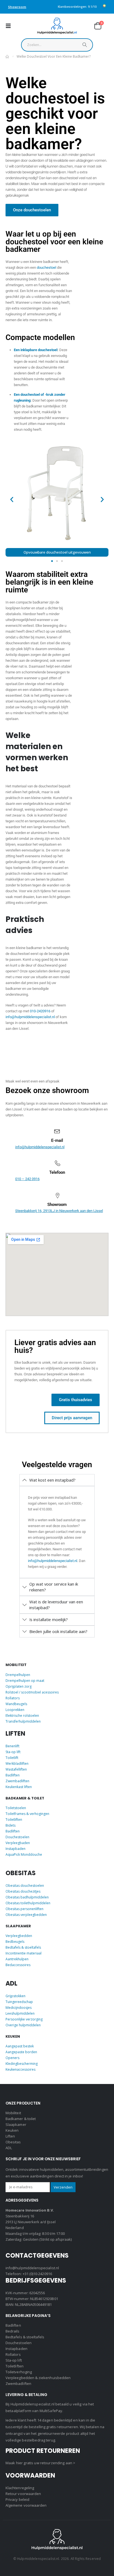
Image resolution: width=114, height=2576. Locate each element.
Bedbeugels (15, 1942)
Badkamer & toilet (21, 2119)
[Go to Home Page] (7, 57)
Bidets (11, 1825)
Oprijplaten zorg (19, 1686)
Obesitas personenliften (24, 1909)
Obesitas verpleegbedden (26, 1915)
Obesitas (13, 2142)
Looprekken (15, 1710)
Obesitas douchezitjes (23, 1891)
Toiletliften (14, 1820)
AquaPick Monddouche (24, 1854)
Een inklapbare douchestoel (36, 350)
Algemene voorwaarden (26, 2505)
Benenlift (12, 1746)
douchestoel (46, 268)
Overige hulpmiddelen (23, 2025)
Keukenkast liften (19, 1787)
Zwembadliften (17, 1781)
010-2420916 (40, 1011)
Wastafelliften (16, 1769)
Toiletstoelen (16, 1808)
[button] (10, 26)
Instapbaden (15, 1849)
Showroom (17, 7)
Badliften (13, 1775)
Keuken (12, 2130)
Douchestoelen (17, 1837)
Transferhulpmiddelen (23, 1721)
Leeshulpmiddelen (20, 2013)
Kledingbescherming (22, 2064)
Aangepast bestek (20, 2046)
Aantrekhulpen (17, 1959)
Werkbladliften (17, 1764)
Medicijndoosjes (19, 2008)
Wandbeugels (16, 1704)
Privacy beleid (17, 2499)
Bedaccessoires (18, 1965)
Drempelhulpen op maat (25, 1681)
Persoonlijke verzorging (24, 2019)
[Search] (85, 46)
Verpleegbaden (18, 1843)
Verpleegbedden (19, 1936)
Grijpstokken (15, 1996)
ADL (9, 2148)
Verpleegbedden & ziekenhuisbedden (38, 2378)
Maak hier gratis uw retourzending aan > (40, 2463)
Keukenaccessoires (20, 2069)
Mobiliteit (13, 2113)
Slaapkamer (16, 2124)
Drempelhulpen (18, 1675)
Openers (12, 2058)
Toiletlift (12, 1758)
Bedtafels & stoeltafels (23, 1947)
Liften (10, 2136)
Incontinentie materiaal (24, 1953)
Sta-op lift (13, 1752)
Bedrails (13, 2331)
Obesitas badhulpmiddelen (27, 1897)
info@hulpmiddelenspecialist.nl (30, 1017)
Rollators (13, 1698)
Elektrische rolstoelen (22, 1716)
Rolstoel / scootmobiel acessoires (32, 1692)
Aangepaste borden (21, 2052)
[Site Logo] (57, 26)
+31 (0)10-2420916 (37, 2274)
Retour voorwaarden (23, 2494)
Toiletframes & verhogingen (27, 1814)
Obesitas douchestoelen (25, 1886)
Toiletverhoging (19, 2372)
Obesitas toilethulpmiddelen (28, 1903)
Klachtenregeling (20, 2488)
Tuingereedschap (19, 2002)
